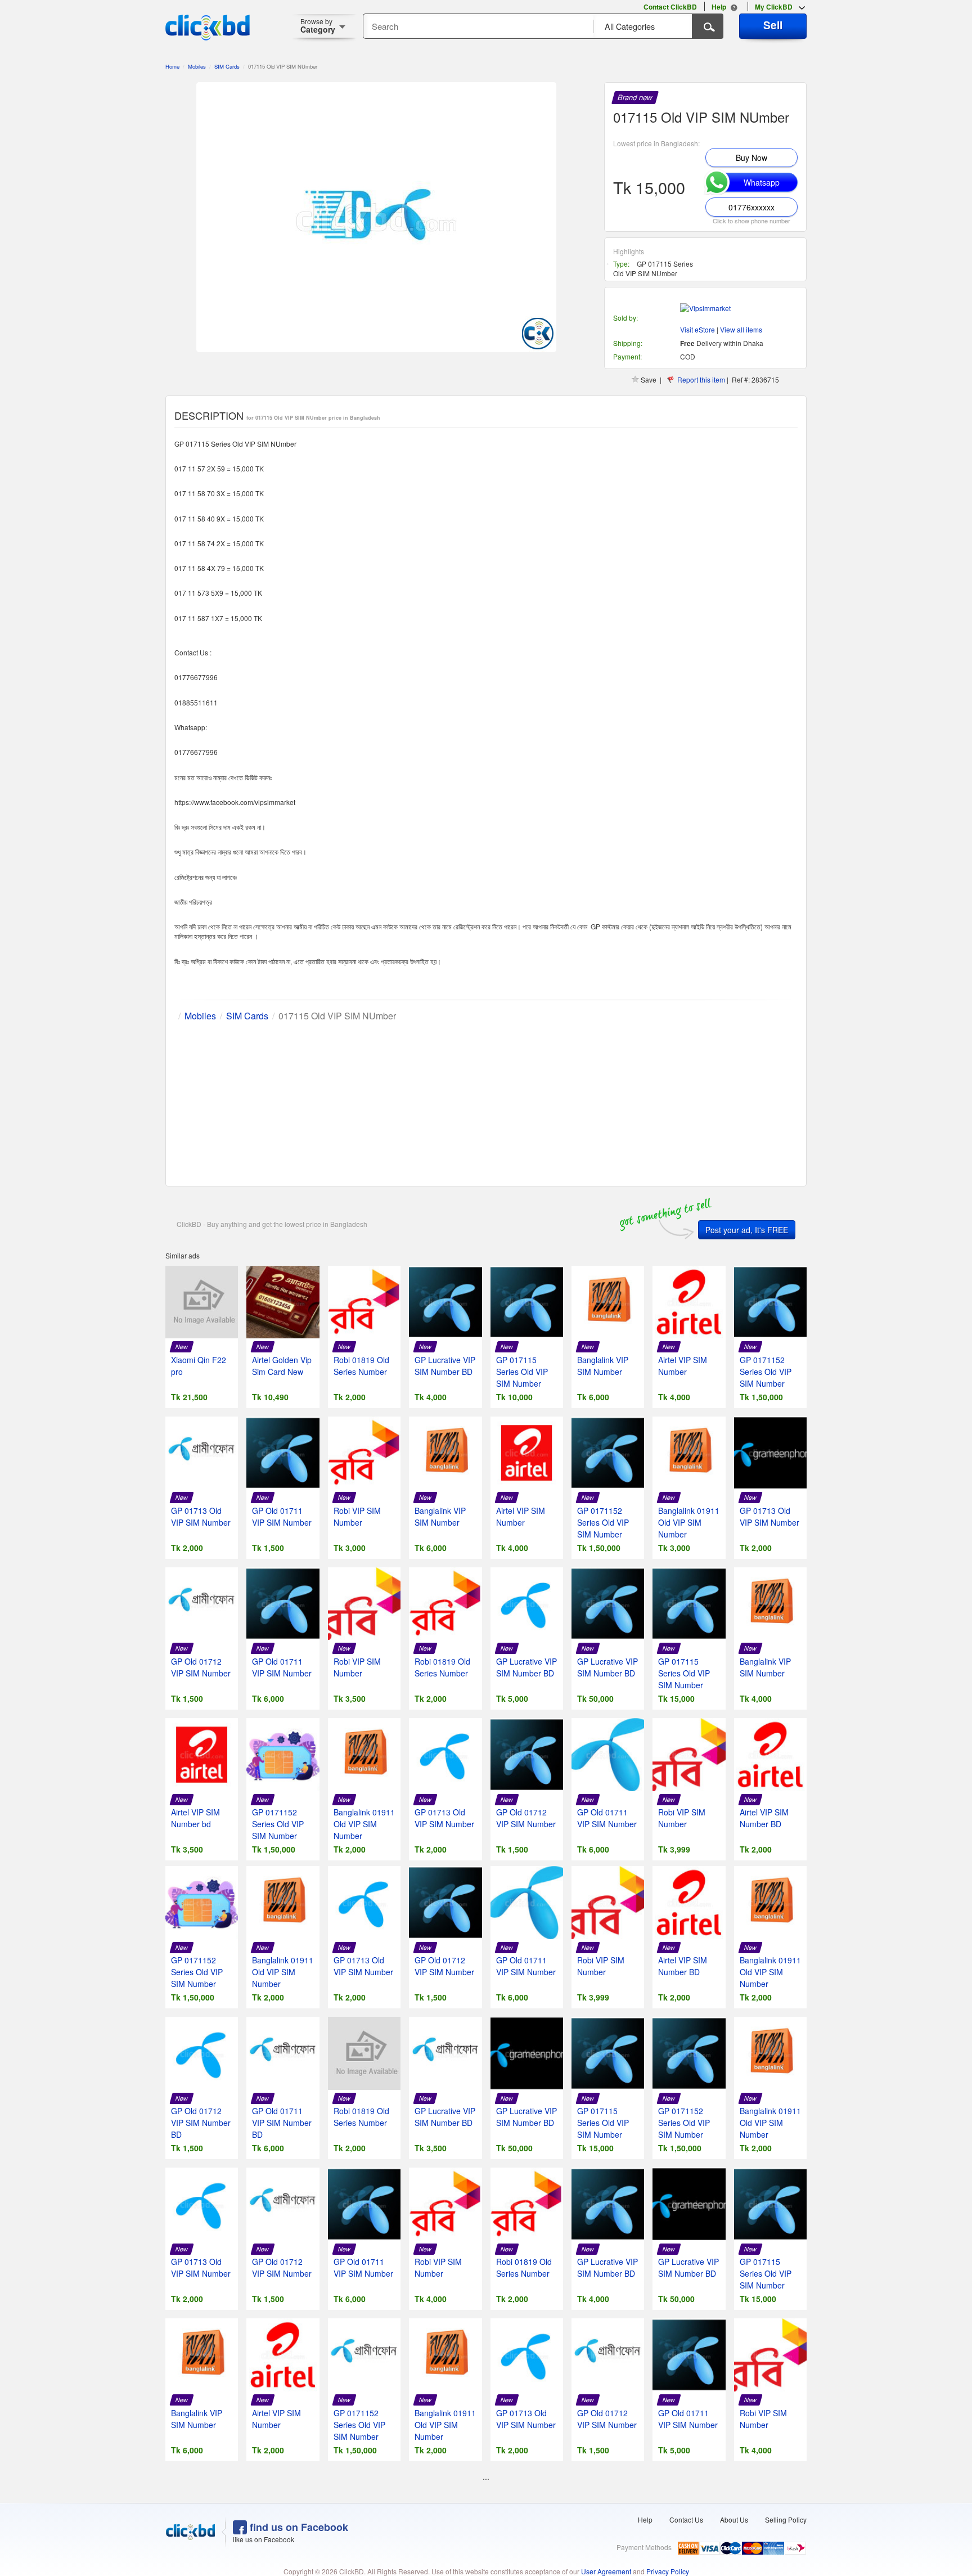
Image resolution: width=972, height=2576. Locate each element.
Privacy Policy (668, 2571)
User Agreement (606, 2571)
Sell (773, 25)
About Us (734, 2519)
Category (318, 26)
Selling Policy (786, 2519)
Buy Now (751, 158)
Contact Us (686, 2519)
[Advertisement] (486, 1102)
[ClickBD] (191, 2532)
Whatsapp (762, 182)
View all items (741, 329)
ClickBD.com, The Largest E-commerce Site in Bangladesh (208, 28)
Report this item (701, 379)
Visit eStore (697, 329)
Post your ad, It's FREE (747, 1230)
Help (645, 2519)
